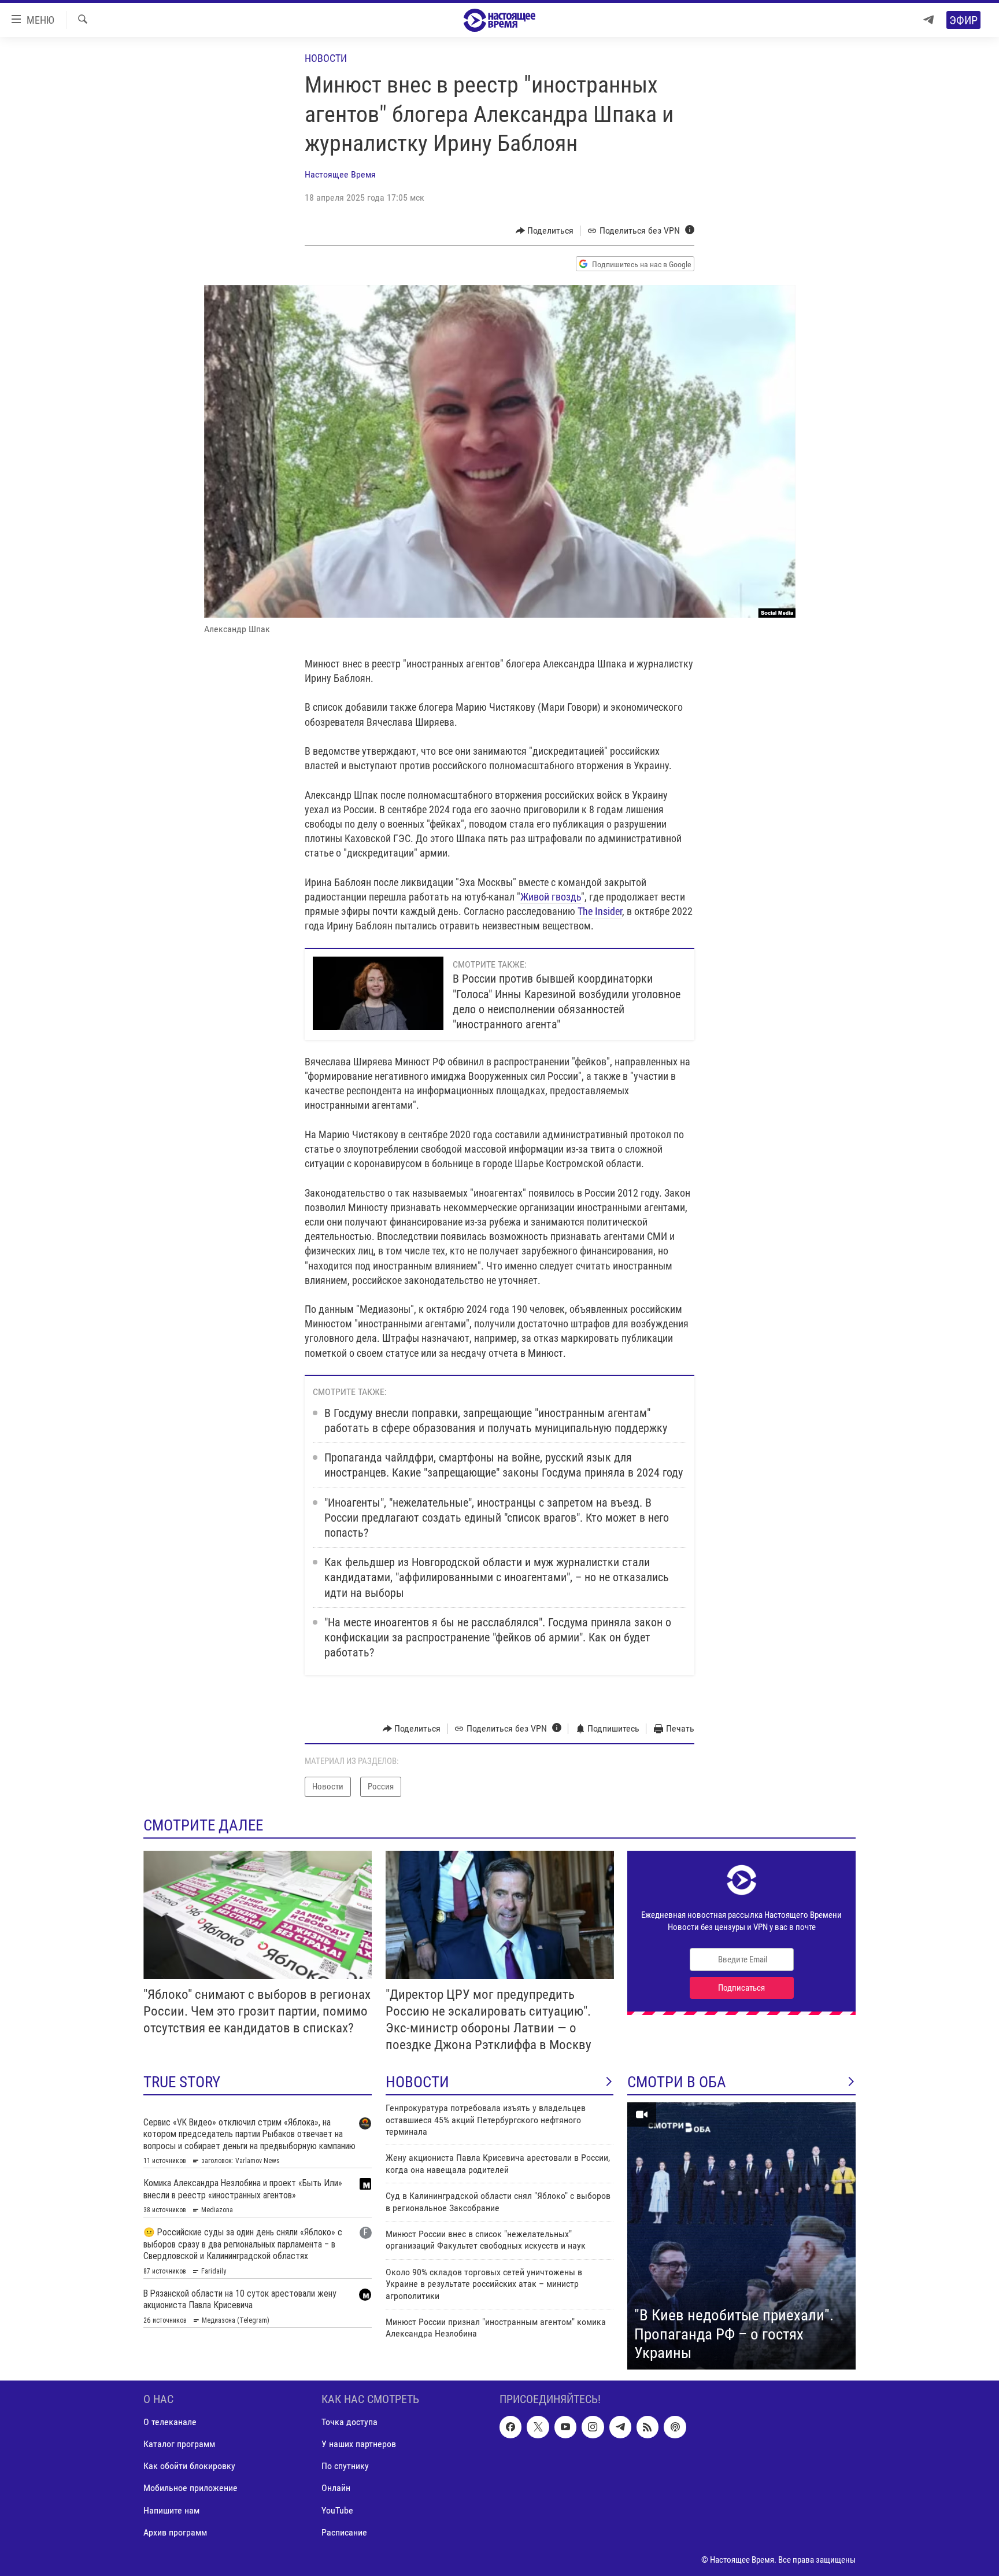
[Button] (545, 231)
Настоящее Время (340, 174)
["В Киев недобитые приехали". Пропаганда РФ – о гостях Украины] (741, 2236)
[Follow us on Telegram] (620, 2427)
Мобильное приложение (190, 2488)
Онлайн (336, 2488)
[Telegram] (928, 20)
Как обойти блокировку (189, 2466)
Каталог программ (179, 2444)
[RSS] (647, 2427)
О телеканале (170, 2422)
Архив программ (175, 2532)
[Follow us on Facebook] (510, 2427)
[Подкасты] (675, 2427)
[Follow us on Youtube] (565, 2427)
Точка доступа (349, 2422)
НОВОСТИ (417, 2082)
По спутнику (345, 2466)
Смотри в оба (677, 2082)
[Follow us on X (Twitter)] (538, 2427)
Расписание (344, 2532)
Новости (326, 58)
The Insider (600, 911)
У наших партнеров (359, 2444)
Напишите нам (171, 2510)
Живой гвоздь (551, 897)
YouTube (337, 2510)
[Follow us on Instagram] (593, 2427)
